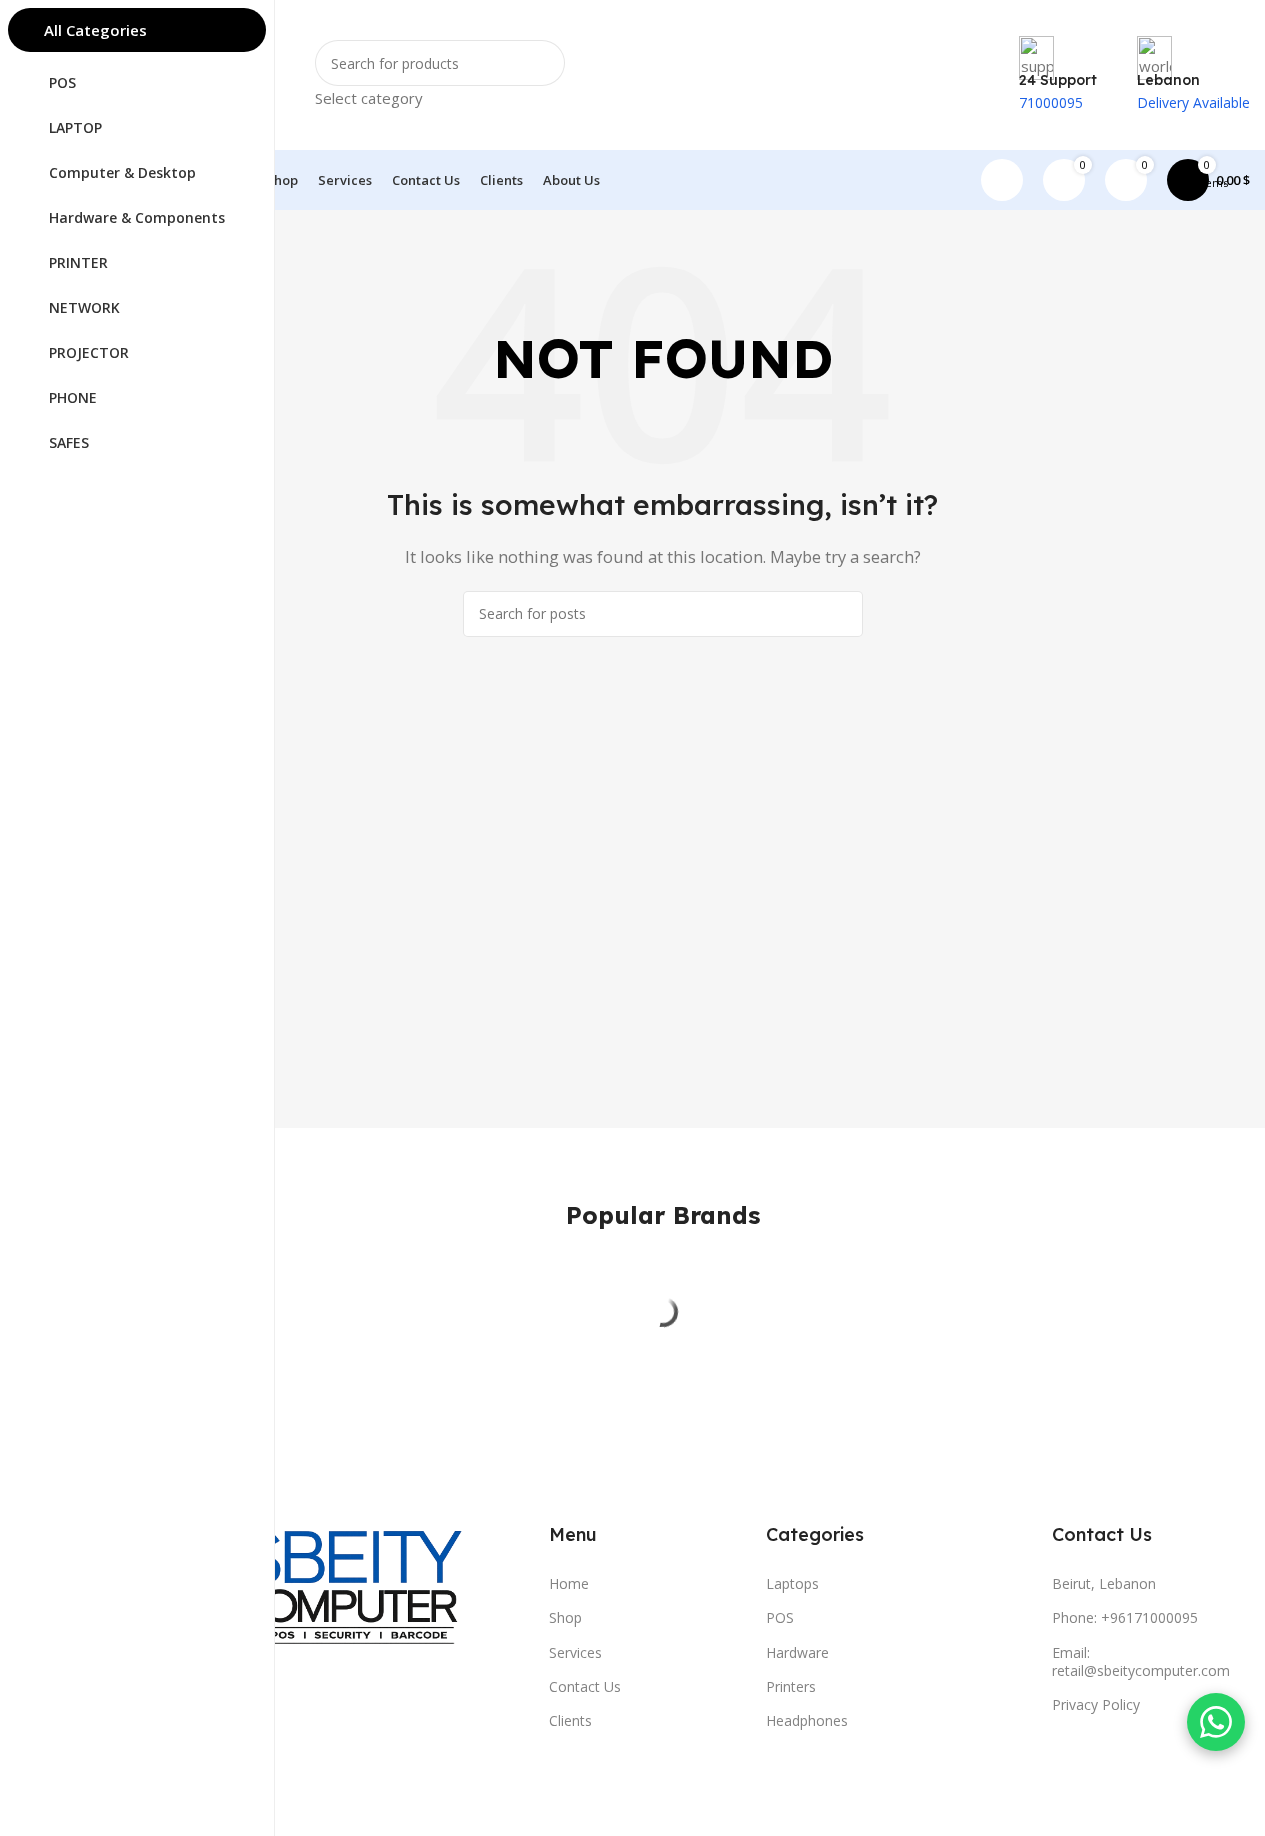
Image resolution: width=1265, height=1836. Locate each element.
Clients (570, 1720)
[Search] (840, 614)
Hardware (797, 1652)
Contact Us (585, 1686)
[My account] (1002, 180)
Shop (565, 1617)
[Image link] (297, 1598)
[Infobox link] (662, 105)
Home (569, 1583)
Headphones (807, 1720)
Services (575, 1652)
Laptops (792, 1583)
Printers (791, 1686)
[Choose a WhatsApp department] (1216, 1722)
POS (780, 1617)
